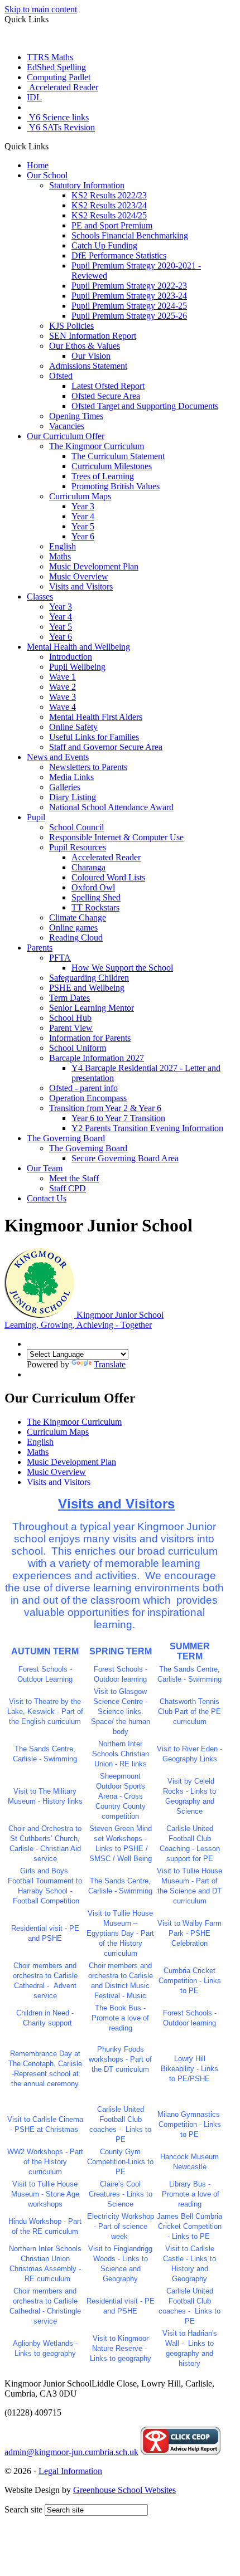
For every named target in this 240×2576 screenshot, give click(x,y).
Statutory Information (87, 185)
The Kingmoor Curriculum (97, 446)
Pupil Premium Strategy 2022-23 (129, 286)
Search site (23, 2509)
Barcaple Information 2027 (97, 1058)
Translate (110, 1364)
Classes (40, 596)
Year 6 (83, 536)
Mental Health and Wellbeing (78, 647)
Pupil (36, 817)
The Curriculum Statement (118, 456)
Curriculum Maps (80, 496)
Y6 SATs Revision (61, 127)
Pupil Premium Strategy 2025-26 (129, 316)
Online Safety (73, 727)
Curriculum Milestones (112, 466)
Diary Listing (73, 797)
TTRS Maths (50, 57)
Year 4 (83, 516)
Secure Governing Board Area (125, 1158)
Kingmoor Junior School (84, 1320)
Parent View (71, 1028)
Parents (40, 948)
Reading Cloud (76, 938)
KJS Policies (71, 326)
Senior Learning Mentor (92, 1008)
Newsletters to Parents (88, 767)
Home (38, 165)
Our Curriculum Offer (66, 436)
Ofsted (61, 376)
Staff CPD (68, 1188)
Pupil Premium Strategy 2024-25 (129, 306)
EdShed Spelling (56, 67)
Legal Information (70, 2471)
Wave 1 (63, 677)
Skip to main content (41, 9)
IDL (34, 97)
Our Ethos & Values (85, 346)
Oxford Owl (93, 887)
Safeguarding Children (89, 978)
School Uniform (78, 1048)
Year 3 (83, 506)
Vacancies (67, 426)
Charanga (88, 867)
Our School (47, 175)
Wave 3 (63, 697)
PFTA (60, 958)
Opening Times (76, 416)
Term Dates (69, 998)
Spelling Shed (96, 897)
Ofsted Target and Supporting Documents (145, 406)
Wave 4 (63, 707)
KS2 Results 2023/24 (109, 205)
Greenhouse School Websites (124, 2490)
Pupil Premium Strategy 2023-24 (129, 296)
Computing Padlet (59, 77)
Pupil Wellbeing (77, 667)
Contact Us (47, 1198)
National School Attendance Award (111, 807)
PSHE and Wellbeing (87, 988)
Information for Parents (90, 1038)
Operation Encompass (88, 1098)
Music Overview (79, 576)
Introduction (71, 657)
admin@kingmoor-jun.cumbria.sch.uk (71, 2452)
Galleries (65, 787)
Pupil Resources (78, 847)
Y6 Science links (58, 117)
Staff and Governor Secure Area (106, 747)
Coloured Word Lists (108, 877)
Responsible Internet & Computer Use (116, 837)
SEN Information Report (93, 336)
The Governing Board (66, 1138)
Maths (60, 556)
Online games (73, 927)
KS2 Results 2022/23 (109, 195)
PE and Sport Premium (112, 225)
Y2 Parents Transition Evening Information (147, 1128)
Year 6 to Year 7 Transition (118, 1118)
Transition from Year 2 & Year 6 (105, 1108)
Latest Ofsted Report (108, 386)
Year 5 (83, 526)
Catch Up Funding (104, 245)
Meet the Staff (74, 1178)
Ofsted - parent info (83, 1088)
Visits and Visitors (81, 586)
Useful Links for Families (94, 737)
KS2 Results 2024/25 (109, 215)
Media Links (71, 777)
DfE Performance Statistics (119, 255)
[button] (53, 146)
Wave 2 (63, 687)
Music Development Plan (94, 566)
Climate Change (78, 917)
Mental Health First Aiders (96, 717)
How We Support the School (122, 968)
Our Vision (91, 356)
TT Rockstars (95, 907)
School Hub (70, 1018)
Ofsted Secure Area (106, 396)
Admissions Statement (88, 366)
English (63, 546)
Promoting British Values (116, 486)
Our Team (45, 1168)
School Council (76, 827)
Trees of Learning (103, 476)
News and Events (58, 757)
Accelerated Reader (63, 87)
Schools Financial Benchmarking (130, 235)
